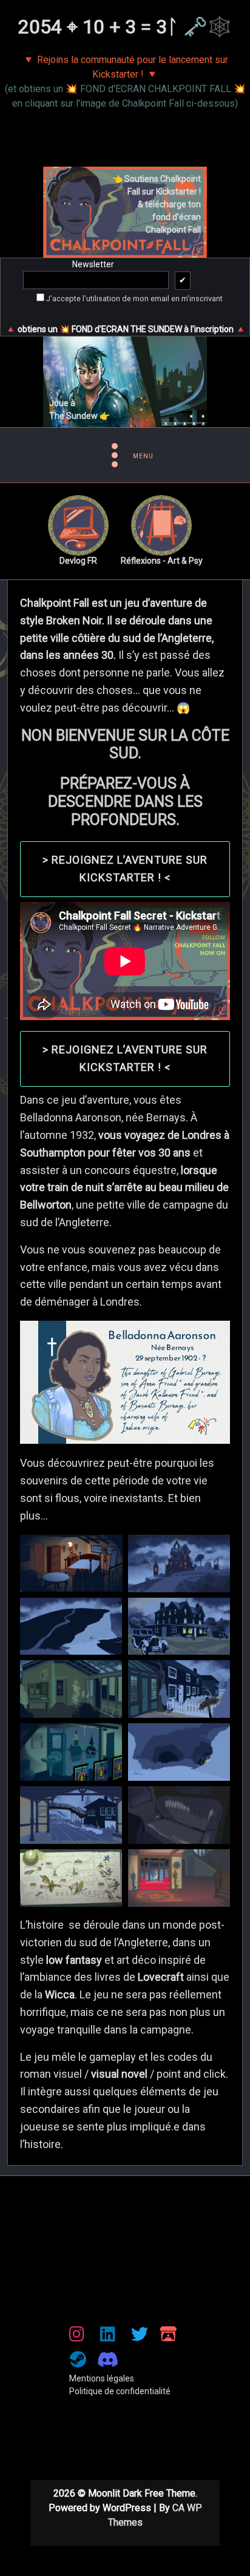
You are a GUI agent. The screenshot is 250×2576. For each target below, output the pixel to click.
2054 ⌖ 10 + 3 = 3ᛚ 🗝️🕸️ (125, 27)
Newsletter (93, 264)
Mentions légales (102, 2378)
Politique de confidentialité (120, 2391)
